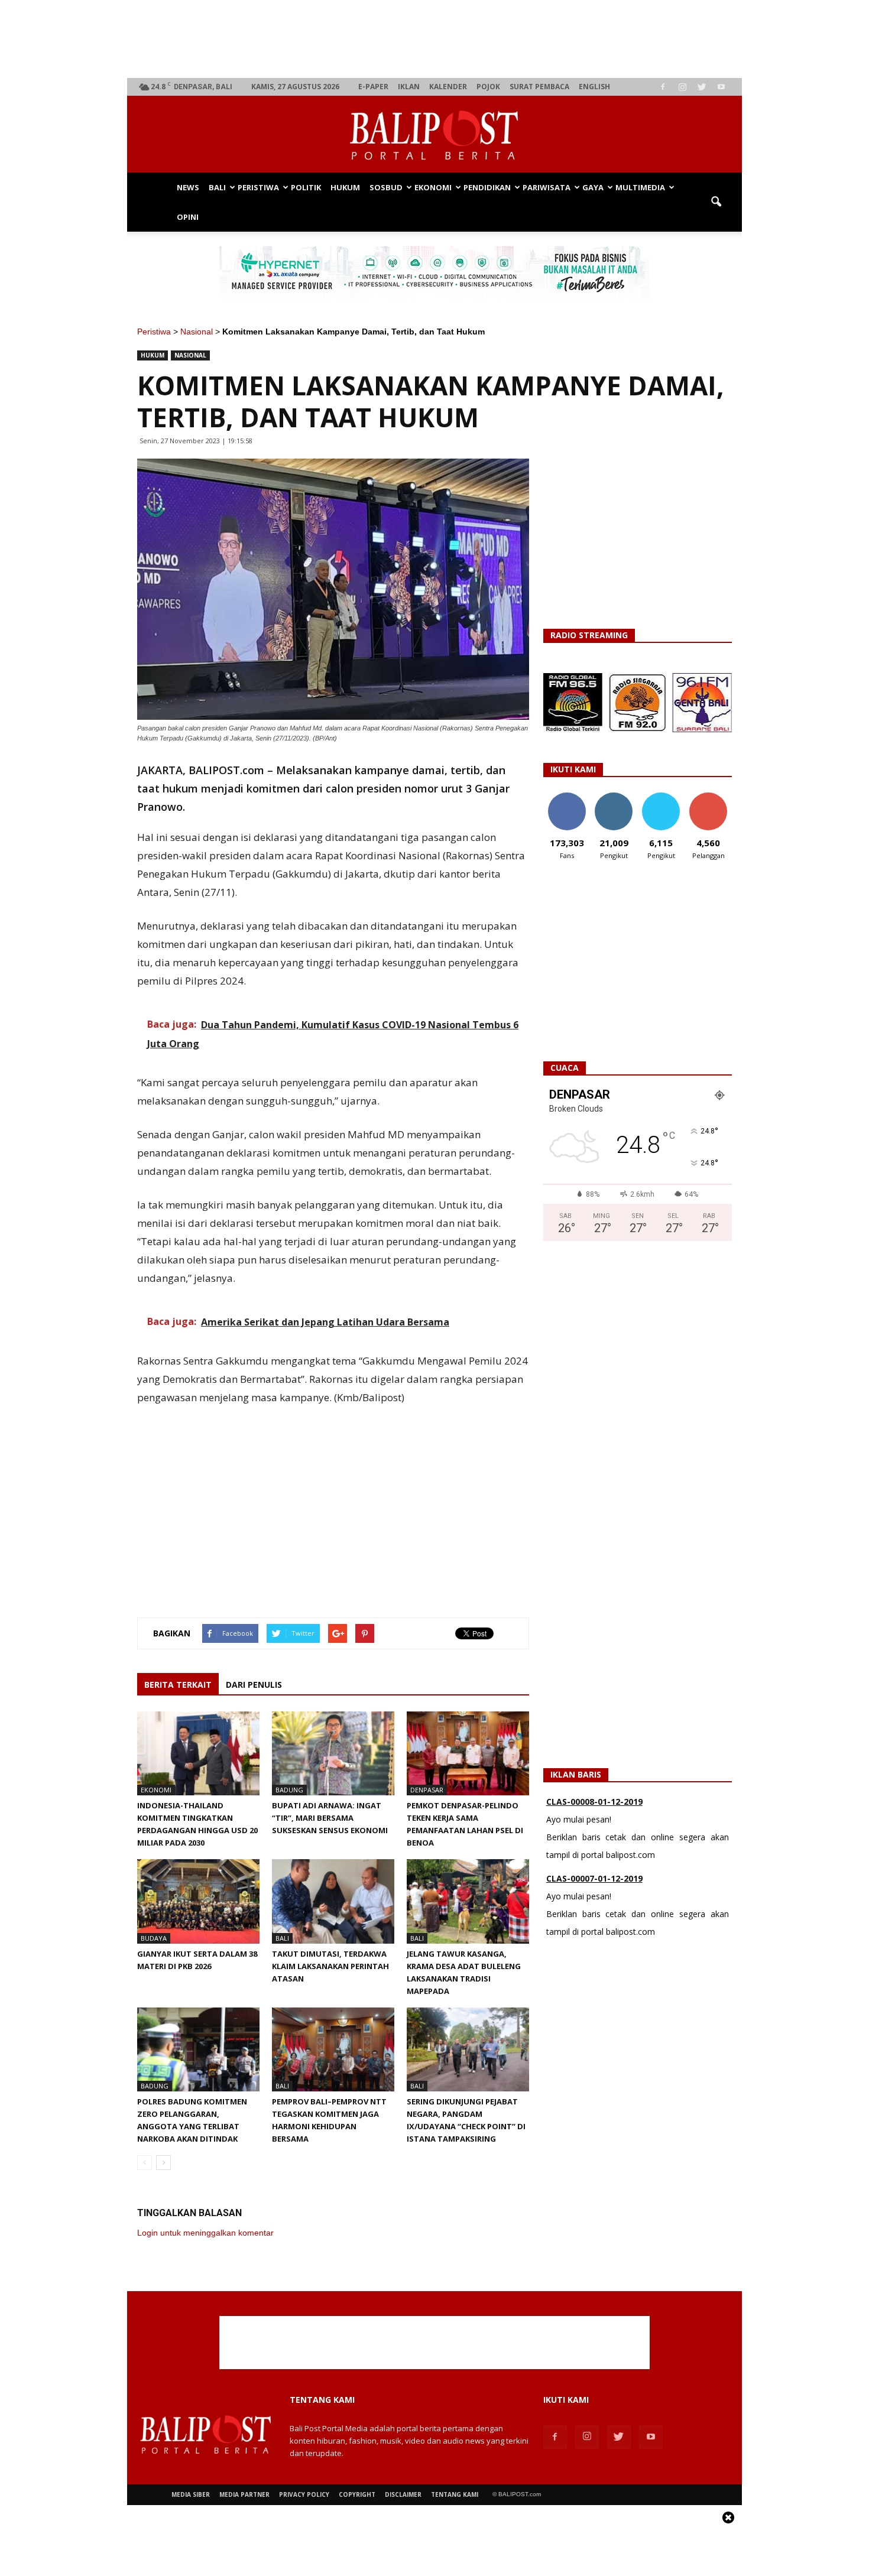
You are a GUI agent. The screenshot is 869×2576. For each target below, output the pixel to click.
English (594, 87)
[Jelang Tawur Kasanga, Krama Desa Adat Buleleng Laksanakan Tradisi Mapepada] (468, 1901)
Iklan (409, 87)
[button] (716, 202)
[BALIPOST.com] (434, 135)
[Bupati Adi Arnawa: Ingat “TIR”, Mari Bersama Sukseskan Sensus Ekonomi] (333, 1753)
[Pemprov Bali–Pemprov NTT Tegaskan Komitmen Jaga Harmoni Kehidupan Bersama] (333, 2049)
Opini (188, 217)
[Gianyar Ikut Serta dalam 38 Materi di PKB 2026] (198, 1901)
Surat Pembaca (539, 87)
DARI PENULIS (254, 1685)
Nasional (197, 332)
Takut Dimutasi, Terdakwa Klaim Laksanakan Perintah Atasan (330, 1966)
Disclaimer (403, 2494)
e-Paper (373, 87)
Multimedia (640, 187)
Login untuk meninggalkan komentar (205, 2233)
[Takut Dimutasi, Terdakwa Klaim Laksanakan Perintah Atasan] (333, 1901)
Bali (217, 187)
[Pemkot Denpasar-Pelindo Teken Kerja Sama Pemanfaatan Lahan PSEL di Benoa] (468, 1753)
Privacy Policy (304, 2494)
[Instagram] (682, 87)
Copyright (357, 2494)
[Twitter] (702, 87)
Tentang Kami (455, 2494)
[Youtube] (721, 87)
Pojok (488, 87)
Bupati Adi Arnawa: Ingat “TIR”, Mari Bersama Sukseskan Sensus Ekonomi (330, 1818)
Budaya (154, 1938)
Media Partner (244, 2494)
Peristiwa (258, 187)
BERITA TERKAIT (178, 1685)
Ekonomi (433, 187)
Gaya (593, 187)
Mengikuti (614, 797)
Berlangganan (713, 797)
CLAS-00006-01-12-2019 (594, 1878)
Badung (289, 1790)
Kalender (448, 87)
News (188, 187)
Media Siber (191, 2494)
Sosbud (386, 187)
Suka (567, 797)
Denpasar (427, 1790)
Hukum (345, 187)
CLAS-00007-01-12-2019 (594, 1802)
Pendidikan (487, 187)
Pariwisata (547, 187)
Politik (306, 187)
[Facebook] (663, 87)
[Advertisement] (435, 39)
